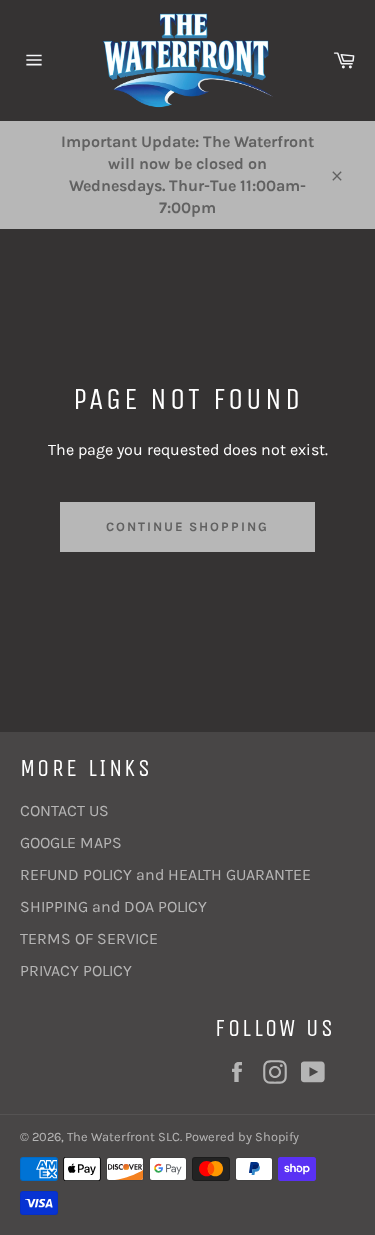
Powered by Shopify (242, 1136)
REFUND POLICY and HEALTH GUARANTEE (165, 874)
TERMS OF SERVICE (89, 938)
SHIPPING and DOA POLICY (113, 906)
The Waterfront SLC (123, 1136)
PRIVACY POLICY (76, 970)
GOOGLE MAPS (71, 842)
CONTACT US (64, 810)
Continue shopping (187, 526)
